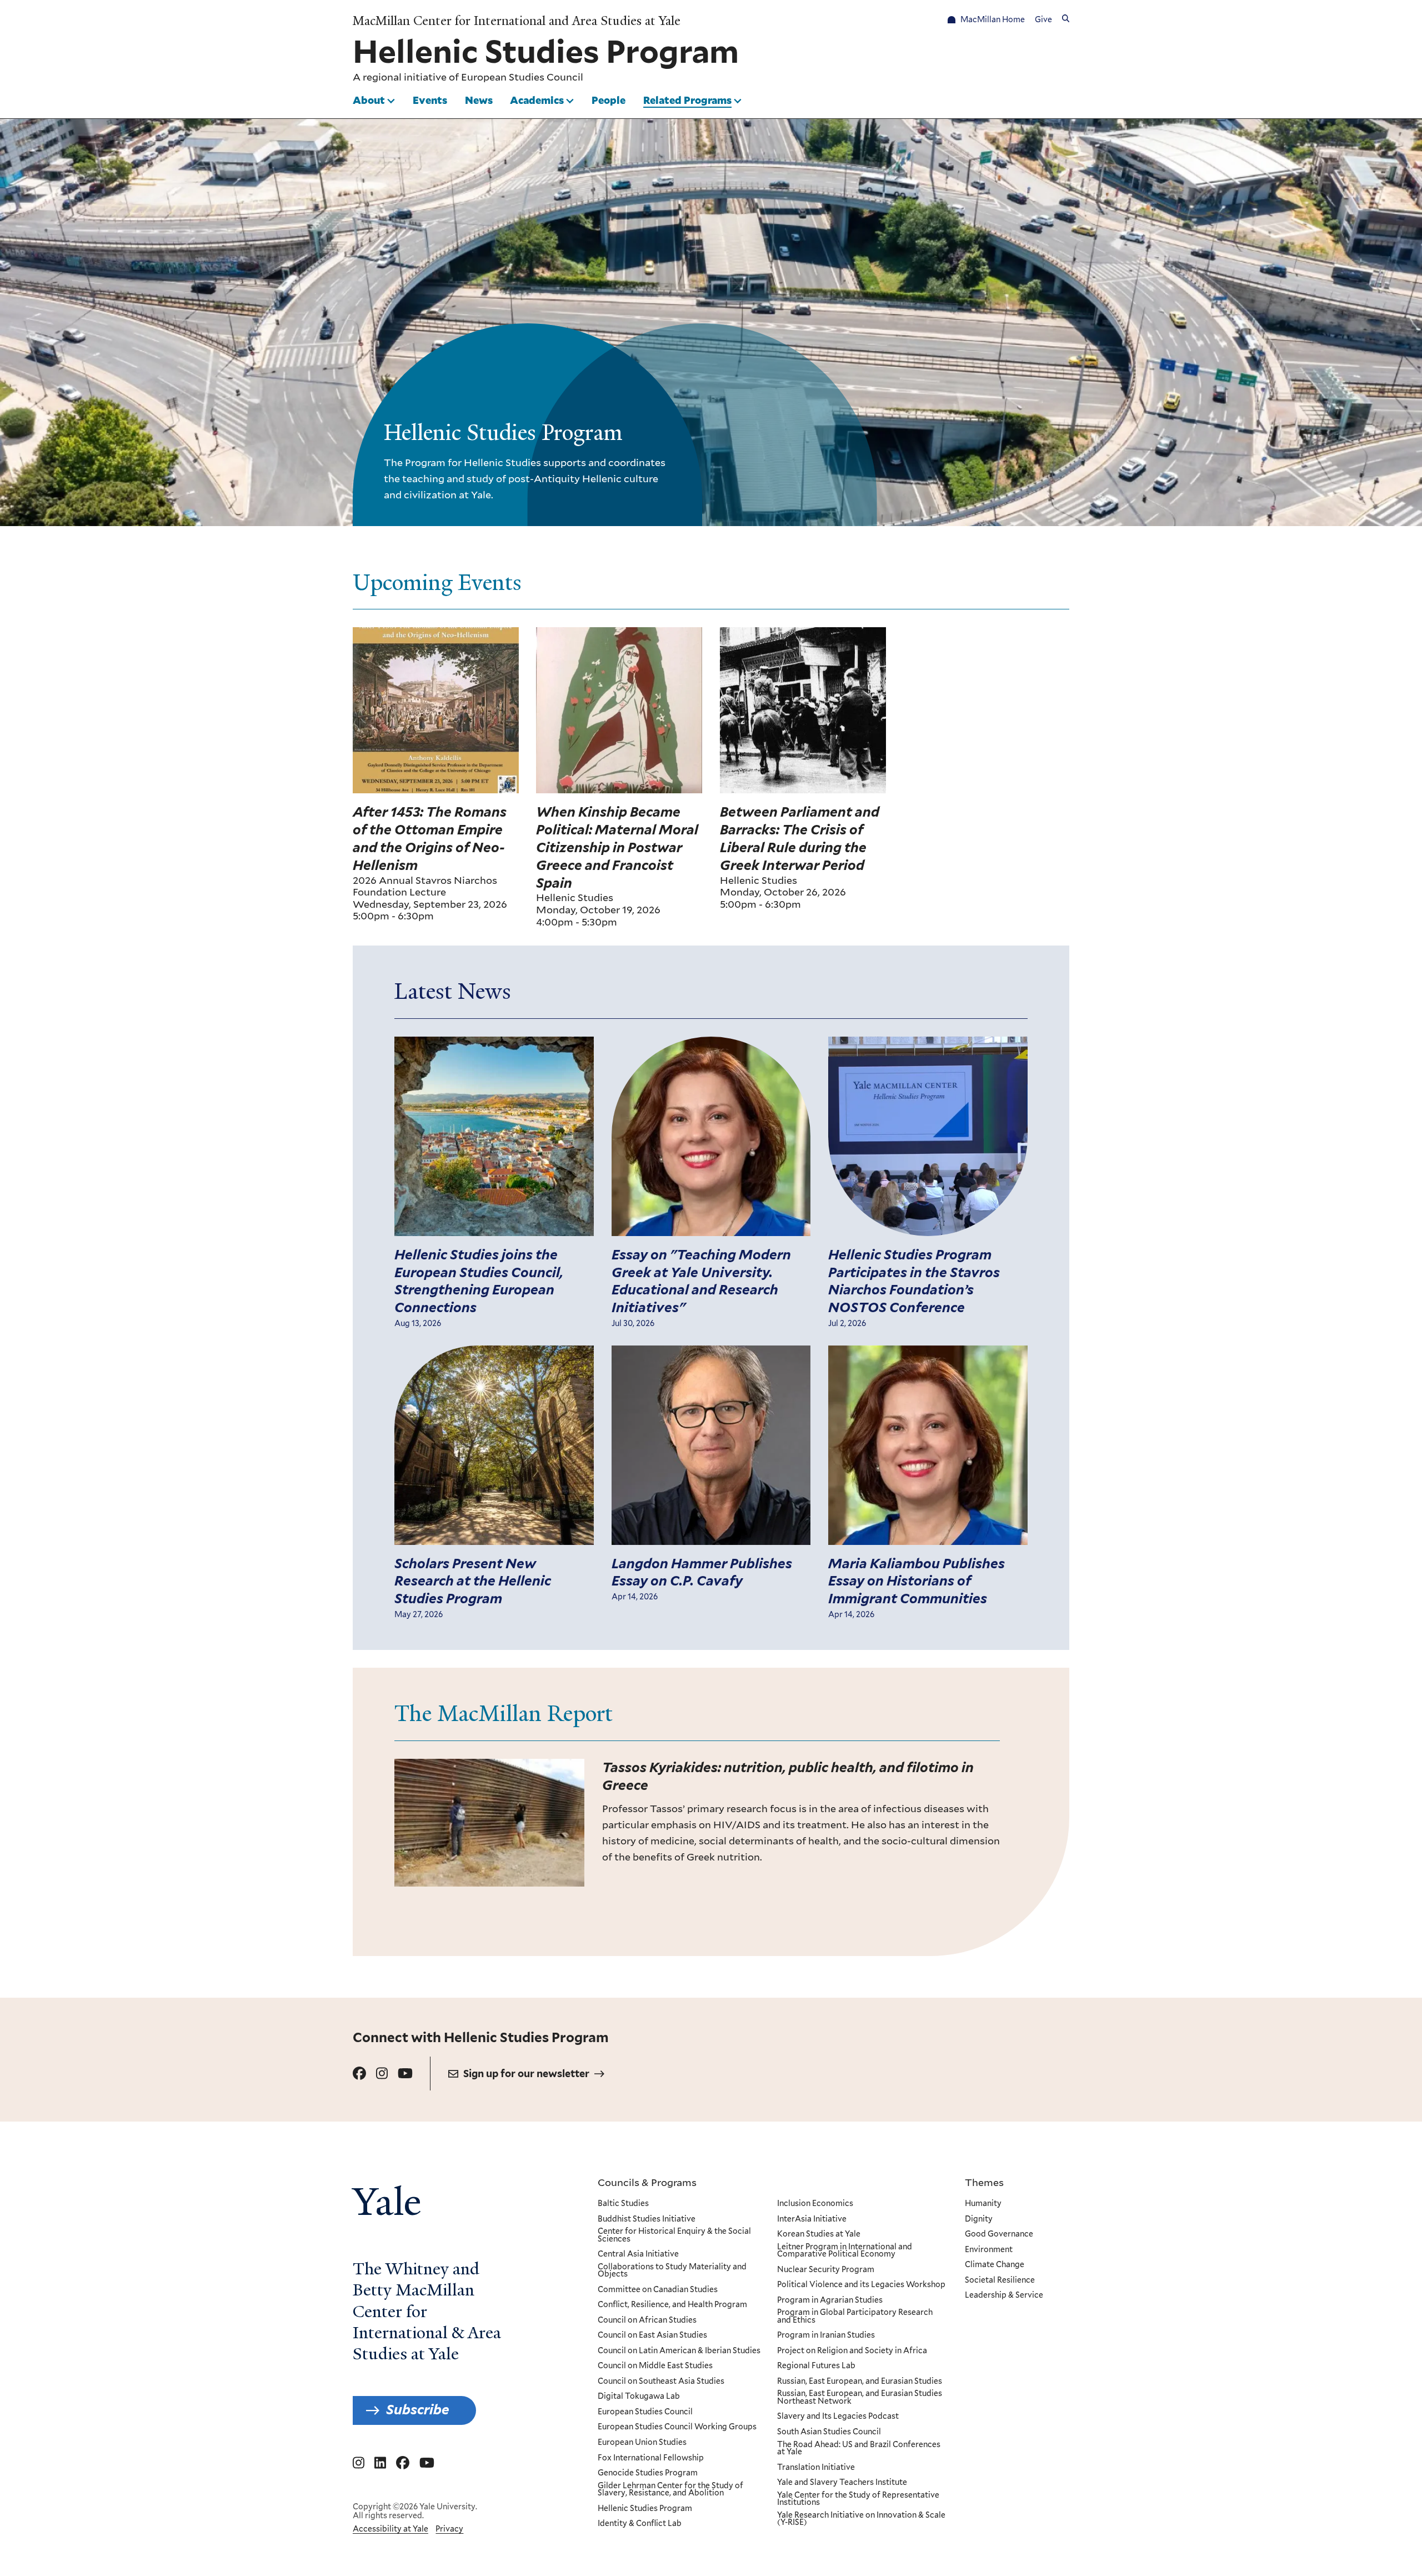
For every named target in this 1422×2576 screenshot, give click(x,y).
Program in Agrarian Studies (830, 2300)
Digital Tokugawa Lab (639, 2397)
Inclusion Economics (815, 2204)
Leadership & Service (1004, 2295)
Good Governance (999, 2234)
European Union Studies (642, 2443)
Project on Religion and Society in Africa (852, 2351)
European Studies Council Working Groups (677, 2427)
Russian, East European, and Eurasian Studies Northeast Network (860, 2397)
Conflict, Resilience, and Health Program (672, 2305)
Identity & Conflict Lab (640, 2524)
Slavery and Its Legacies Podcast (838, 2417)
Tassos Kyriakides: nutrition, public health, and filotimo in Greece (788, 1776)
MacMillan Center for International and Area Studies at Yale (517, 21)
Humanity (983, 2204)
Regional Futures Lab (816, 2366)
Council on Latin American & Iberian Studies (679, 2351)
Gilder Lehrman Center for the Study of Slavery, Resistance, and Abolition (670, 2490)
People (609, 100)
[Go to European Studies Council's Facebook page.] (359, 2074)
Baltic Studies (623, 2204)
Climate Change (995, 2265)
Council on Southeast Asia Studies (661, 2382)
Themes (984, 2182)
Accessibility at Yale (390, 2529)
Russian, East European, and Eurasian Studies (860, 2382)
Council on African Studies (647, 2320)
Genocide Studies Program (648, 2473)
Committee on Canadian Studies (658, 2290)
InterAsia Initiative (812, 2219)
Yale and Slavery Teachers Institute (842, 2483)
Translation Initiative (816, 2468)
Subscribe (418, 2410)
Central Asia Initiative (638, 2254)
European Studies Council (522, 77)
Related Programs (687, 100)
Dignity (979, 2219)
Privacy (449, 2529)
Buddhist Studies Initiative (647, 2219)
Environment (989, 2250)
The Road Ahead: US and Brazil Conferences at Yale (859, 2449)
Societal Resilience (1000, 2280)
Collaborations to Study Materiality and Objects (672, 2271)
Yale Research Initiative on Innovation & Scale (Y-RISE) (861, 2519)
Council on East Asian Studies (652, 2335)
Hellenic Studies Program (645, 2509)
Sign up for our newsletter (526, 2074)
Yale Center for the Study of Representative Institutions (858, 2499)
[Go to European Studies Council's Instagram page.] (382, 2074)
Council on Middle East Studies (655, 2366)
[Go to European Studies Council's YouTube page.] (405, 2074)
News (479, 100)
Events (430, 100)
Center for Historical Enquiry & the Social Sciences (674, 2235)
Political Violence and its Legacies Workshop (861, 2285)
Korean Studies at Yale (819, 2234)
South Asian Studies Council (829, 2432)
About (369, 100)
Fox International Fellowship (651, 2458)
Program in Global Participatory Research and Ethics (855, 2316)
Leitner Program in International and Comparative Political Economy (845, 2251)
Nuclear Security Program (826, 2270)
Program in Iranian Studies (826, 2335)
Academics (537, 100)
